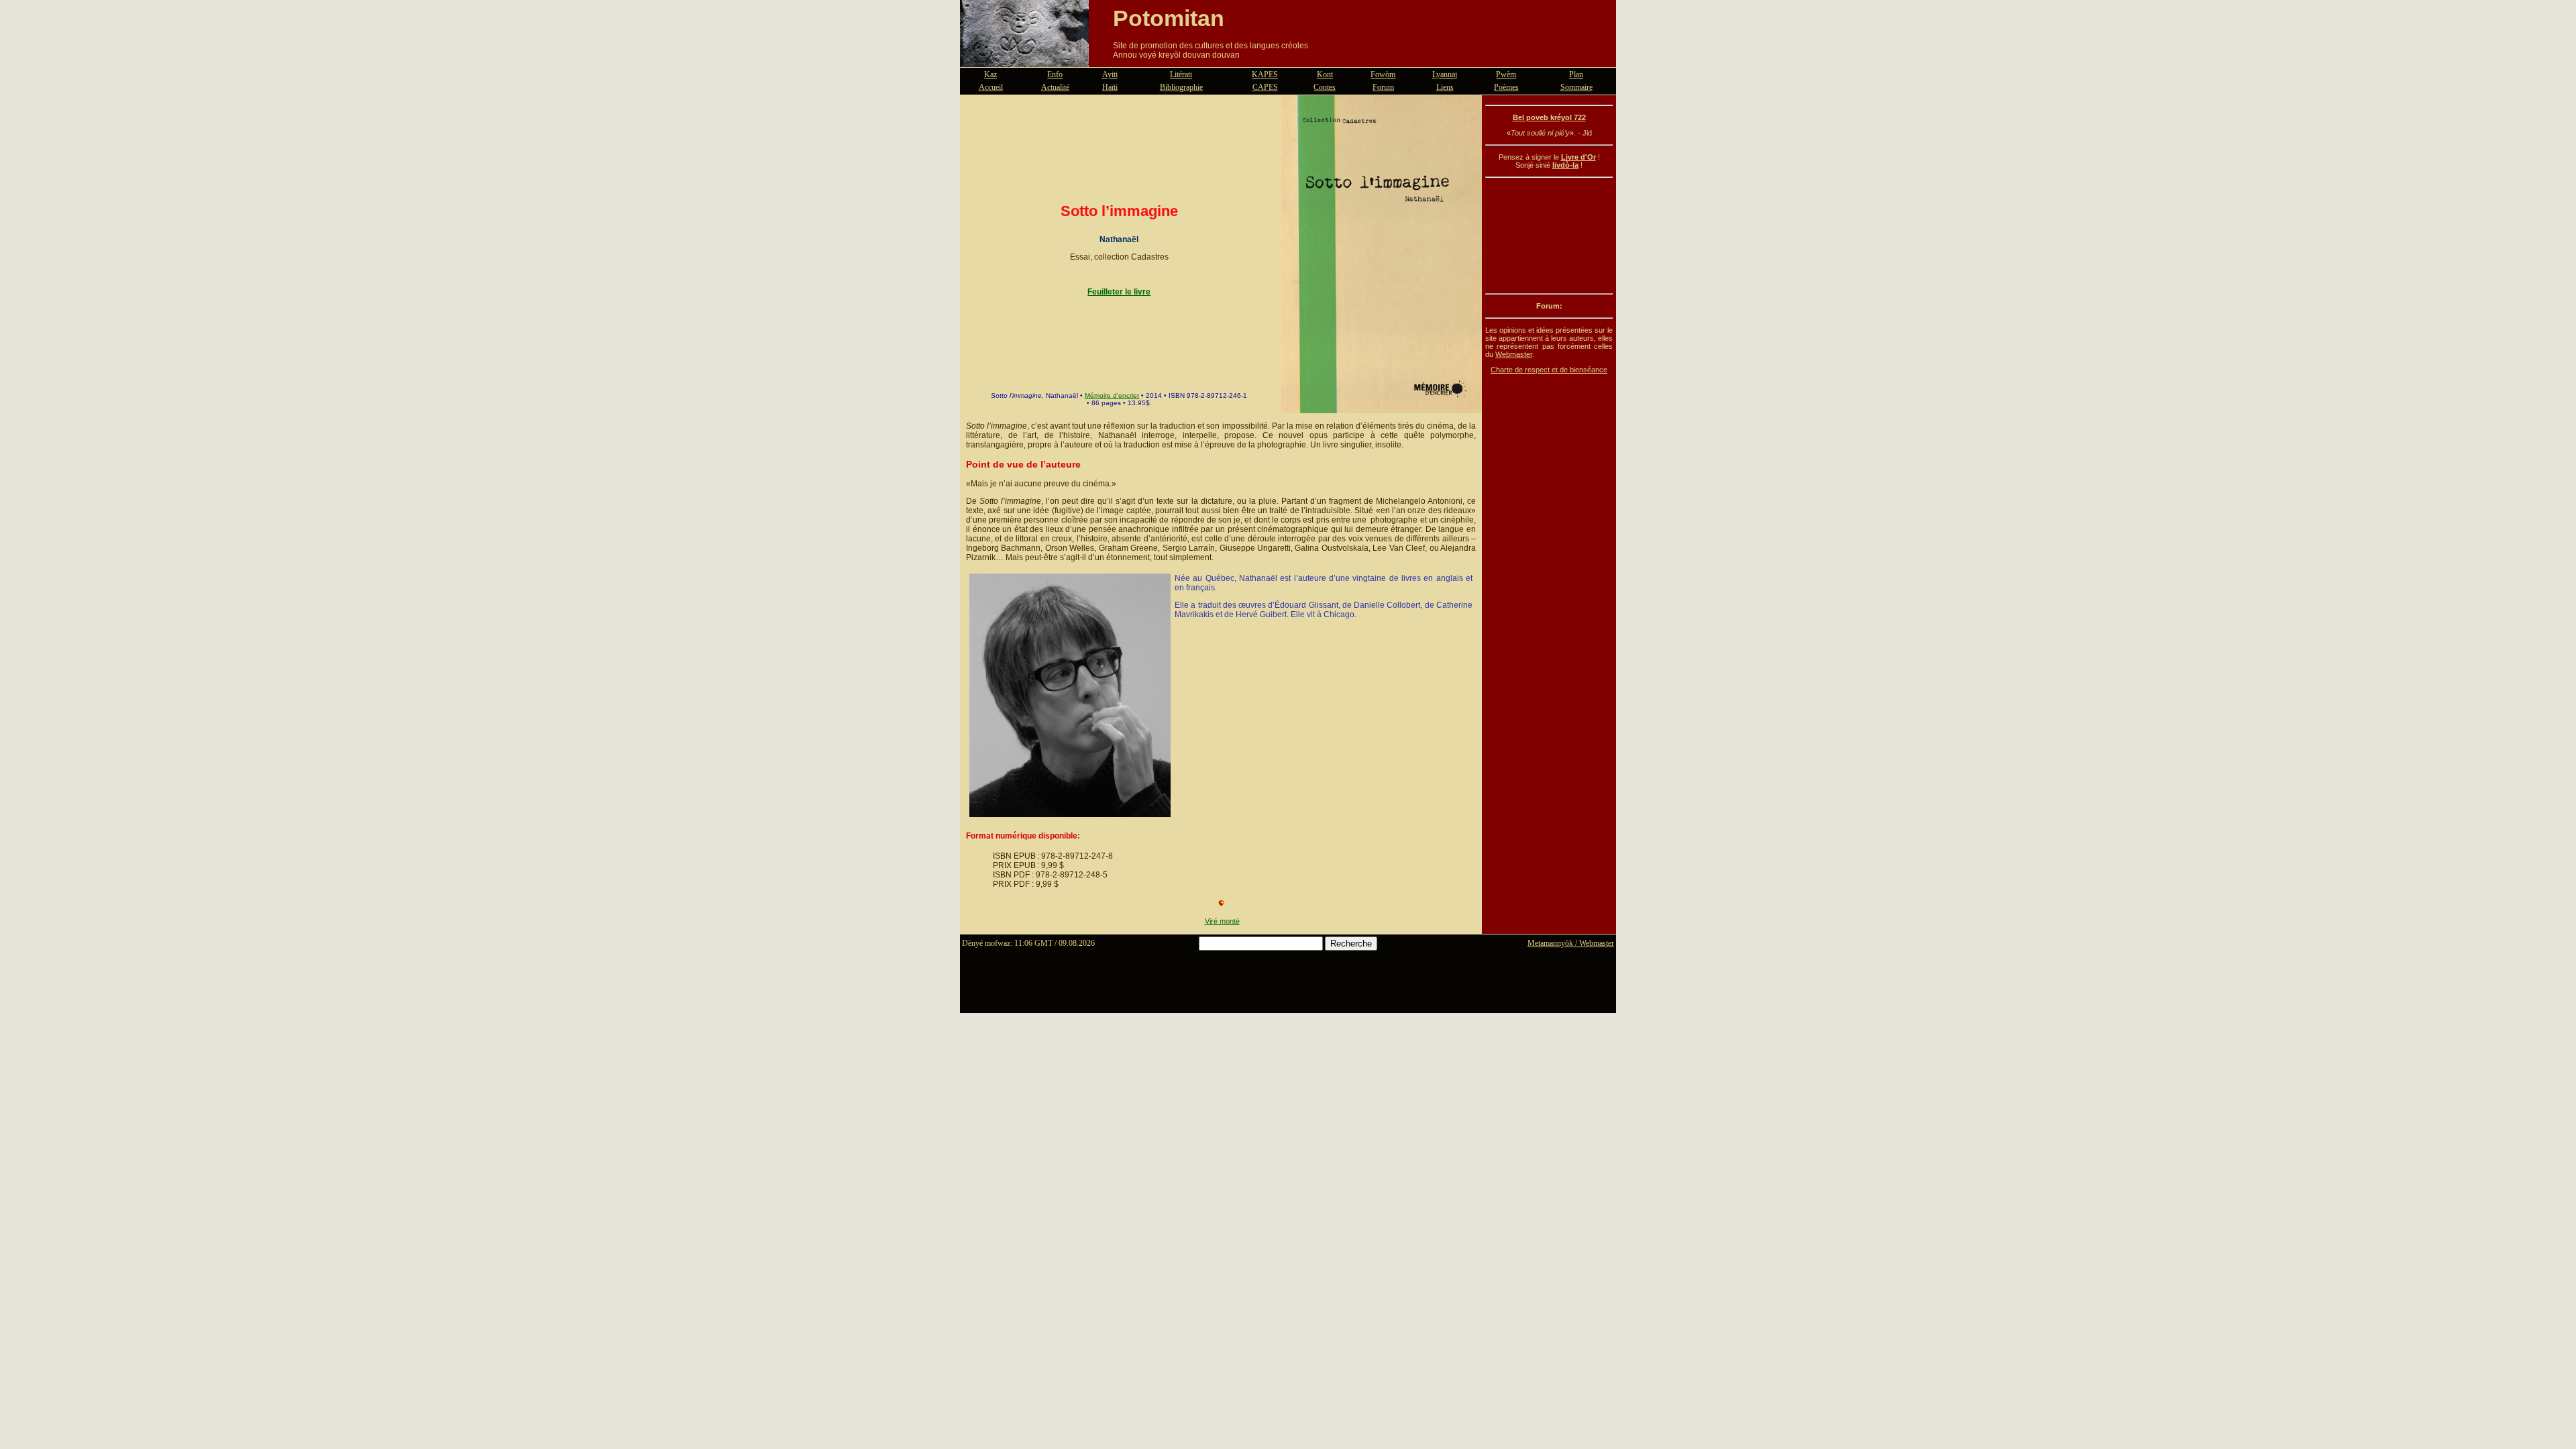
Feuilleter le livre (1119, 292)
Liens (1445, 87)
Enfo (1055, 74)
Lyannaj (1445, 74)
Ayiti (1110, 74)
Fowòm (1383, 74)
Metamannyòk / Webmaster (1571, 943)
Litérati (1181, 74)
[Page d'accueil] (1024, 59)
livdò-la (1565, 165)
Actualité (1055, 87)
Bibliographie (1181, 87)
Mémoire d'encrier (1112, 395)
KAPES (1265, 74)
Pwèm (1506, 74)
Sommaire (1576, 87)
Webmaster (1514, 354)
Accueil (991, 87)
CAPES (1265, 87)
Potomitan (1169, 18)
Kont (1325, 74)
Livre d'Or (1578, 157)
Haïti (1110, 87)
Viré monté (1222, 921)
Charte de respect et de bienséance (1549, 370)
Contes (1325, 87)
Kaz (990, 74)
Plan (1576, 74)
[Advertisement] (1549, 235)
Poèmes (1506, 87)
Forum (1383, 87)
